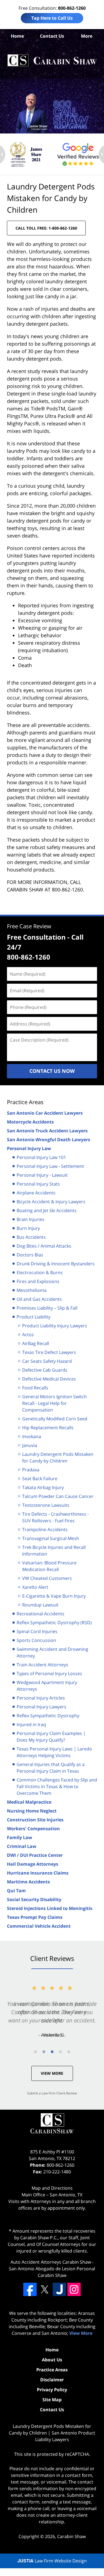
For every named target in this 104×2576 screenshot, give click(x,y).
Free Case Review (29, 926)
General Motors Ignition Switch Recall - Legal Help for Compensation (54, 1403)
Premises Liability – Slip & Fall (47, 1308)
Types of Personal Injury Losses (49, 1673)
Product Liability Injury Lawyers (55, 1326)
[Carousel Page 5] (69, 2052)
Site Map (52, 2400)
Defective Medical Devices (49, 1379)
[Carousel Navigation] (52, 2051)
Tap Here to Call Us (52, 18)
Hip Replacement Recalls (48, 1428)
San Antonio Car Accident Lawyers (45, 1113)
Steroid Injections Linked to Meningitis (50, 1908)
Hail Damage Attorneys (33, 1864)
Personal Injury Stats (38, 1184)
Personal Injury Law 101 (41, 1157)
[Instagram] (74, 2289)
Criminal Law (22, 1846)
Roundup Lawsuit (40, 1605)
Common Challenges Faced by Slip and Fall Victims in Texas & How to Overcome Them (57, 1786)
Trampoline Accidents (45, 1529)
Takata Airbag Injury (43, 1487)
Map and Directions (52, 2188)
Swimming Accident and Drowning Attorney (52, 1652)
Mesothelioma (32, 1290)
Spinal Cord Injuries (37, 1631)
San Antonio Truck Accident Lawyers (47, 1131)
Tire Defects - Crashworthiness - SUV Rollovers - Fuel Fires (55, 1517)
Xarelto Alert (35, 1587)
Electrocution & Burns (40, 1272)
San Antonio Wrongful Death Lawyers (49, 1140)
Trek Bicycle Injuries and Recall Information (54, 1551)
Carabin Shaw (71, 2536)
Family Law (20, 1837)
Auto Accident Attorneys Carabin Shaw (51, 2262)
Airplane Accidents (36, 1193)
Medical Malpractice (29, 1802)
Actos (28, 1335)
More (87, 36)
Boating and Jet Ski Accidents (47, 1210)
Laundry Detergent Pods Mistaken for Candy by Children (58, 1457)
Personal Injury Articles (41, 1698)
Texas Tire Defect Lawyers (49, 1352)
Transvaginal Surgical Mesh (51, 1538)
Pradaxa (31, 1470)
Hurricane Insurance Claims (38, 1873)
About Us (52, 2360)
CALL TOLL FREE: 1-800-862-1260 (46, 228)
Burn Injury (28, 1228)
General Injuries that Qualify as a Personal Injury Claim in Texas (51, 1768)
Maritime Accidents (28, 1882)
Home (17, 36)
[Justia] (59, 2289)
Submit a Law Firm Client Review (52, 2093)
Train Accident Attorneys (42, 1665)
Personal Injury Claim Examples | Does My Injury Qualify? (51, 1737)
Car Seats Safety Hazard (47, 1361)
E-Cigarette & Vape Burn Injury (54, 1596)
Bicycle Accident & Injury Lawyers (51, 1202)
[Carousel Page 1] (35, 2052)
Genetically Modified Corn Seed (55, 1419)
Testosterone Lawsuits (46, 1505)
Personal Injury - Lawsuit (42, 1175)
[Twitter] (45, 2289)
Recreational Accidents (40, 1614)
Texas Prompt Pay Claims (35, 1917)
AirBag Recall (36, 1343)
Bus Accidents (31, 1237)
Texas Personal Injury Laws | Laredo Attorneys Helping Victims (54, 1752)
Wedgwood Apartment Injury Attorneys (47, 1686)
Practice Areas (25, 1102)
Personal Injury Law (29, 1148)
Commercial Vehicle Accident (39, 1926)
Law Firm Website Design (52, 2561)
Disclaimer (52, 2380)
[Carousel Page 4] (60, 2052)
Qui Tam (16, 1891)
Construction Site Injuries (35, 1820)
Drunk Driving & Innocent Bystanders (56, 1264)
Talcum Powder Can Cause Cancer (58, 1496)
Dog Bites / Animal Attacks (44, 1246)
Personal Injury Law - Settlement (50, 1166)
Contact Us (52, 36)
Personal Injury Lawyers (41, 1707)
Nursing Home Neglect (32, 1811)
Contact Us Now (52, 1071)
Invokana (32, 1436)
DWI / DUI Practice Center (35, 1855)
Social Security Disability (34, 1899)
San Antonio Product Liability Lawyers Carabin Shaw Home (52, 61)
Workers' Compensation (33, 1829)
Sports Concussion (36, 1640)
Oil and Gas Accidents (39, 1299)
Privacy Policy (52, 2390)
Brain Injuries (31, 1219)
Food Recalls (35, 1388)
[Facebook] (30, 2289)
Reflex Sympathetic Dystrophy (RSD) (54, 1623)
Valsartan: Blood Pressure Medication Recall (49, 1566)
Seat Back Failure (40, 1479)
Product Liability (34, 1317)
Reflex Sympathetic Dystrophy (48, 1716)
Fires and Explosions (38, 1281)
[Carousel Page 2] (44, 2052)
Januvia (30, 1445)
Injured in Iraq (31, 1724)
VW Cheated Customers (47, 1578)
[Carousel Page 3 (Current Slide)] (52, 2052)
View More (52, 2073)
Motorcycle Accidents (30, 1122)
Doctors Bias (30, 1255)
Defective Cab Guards (45, 1370)
